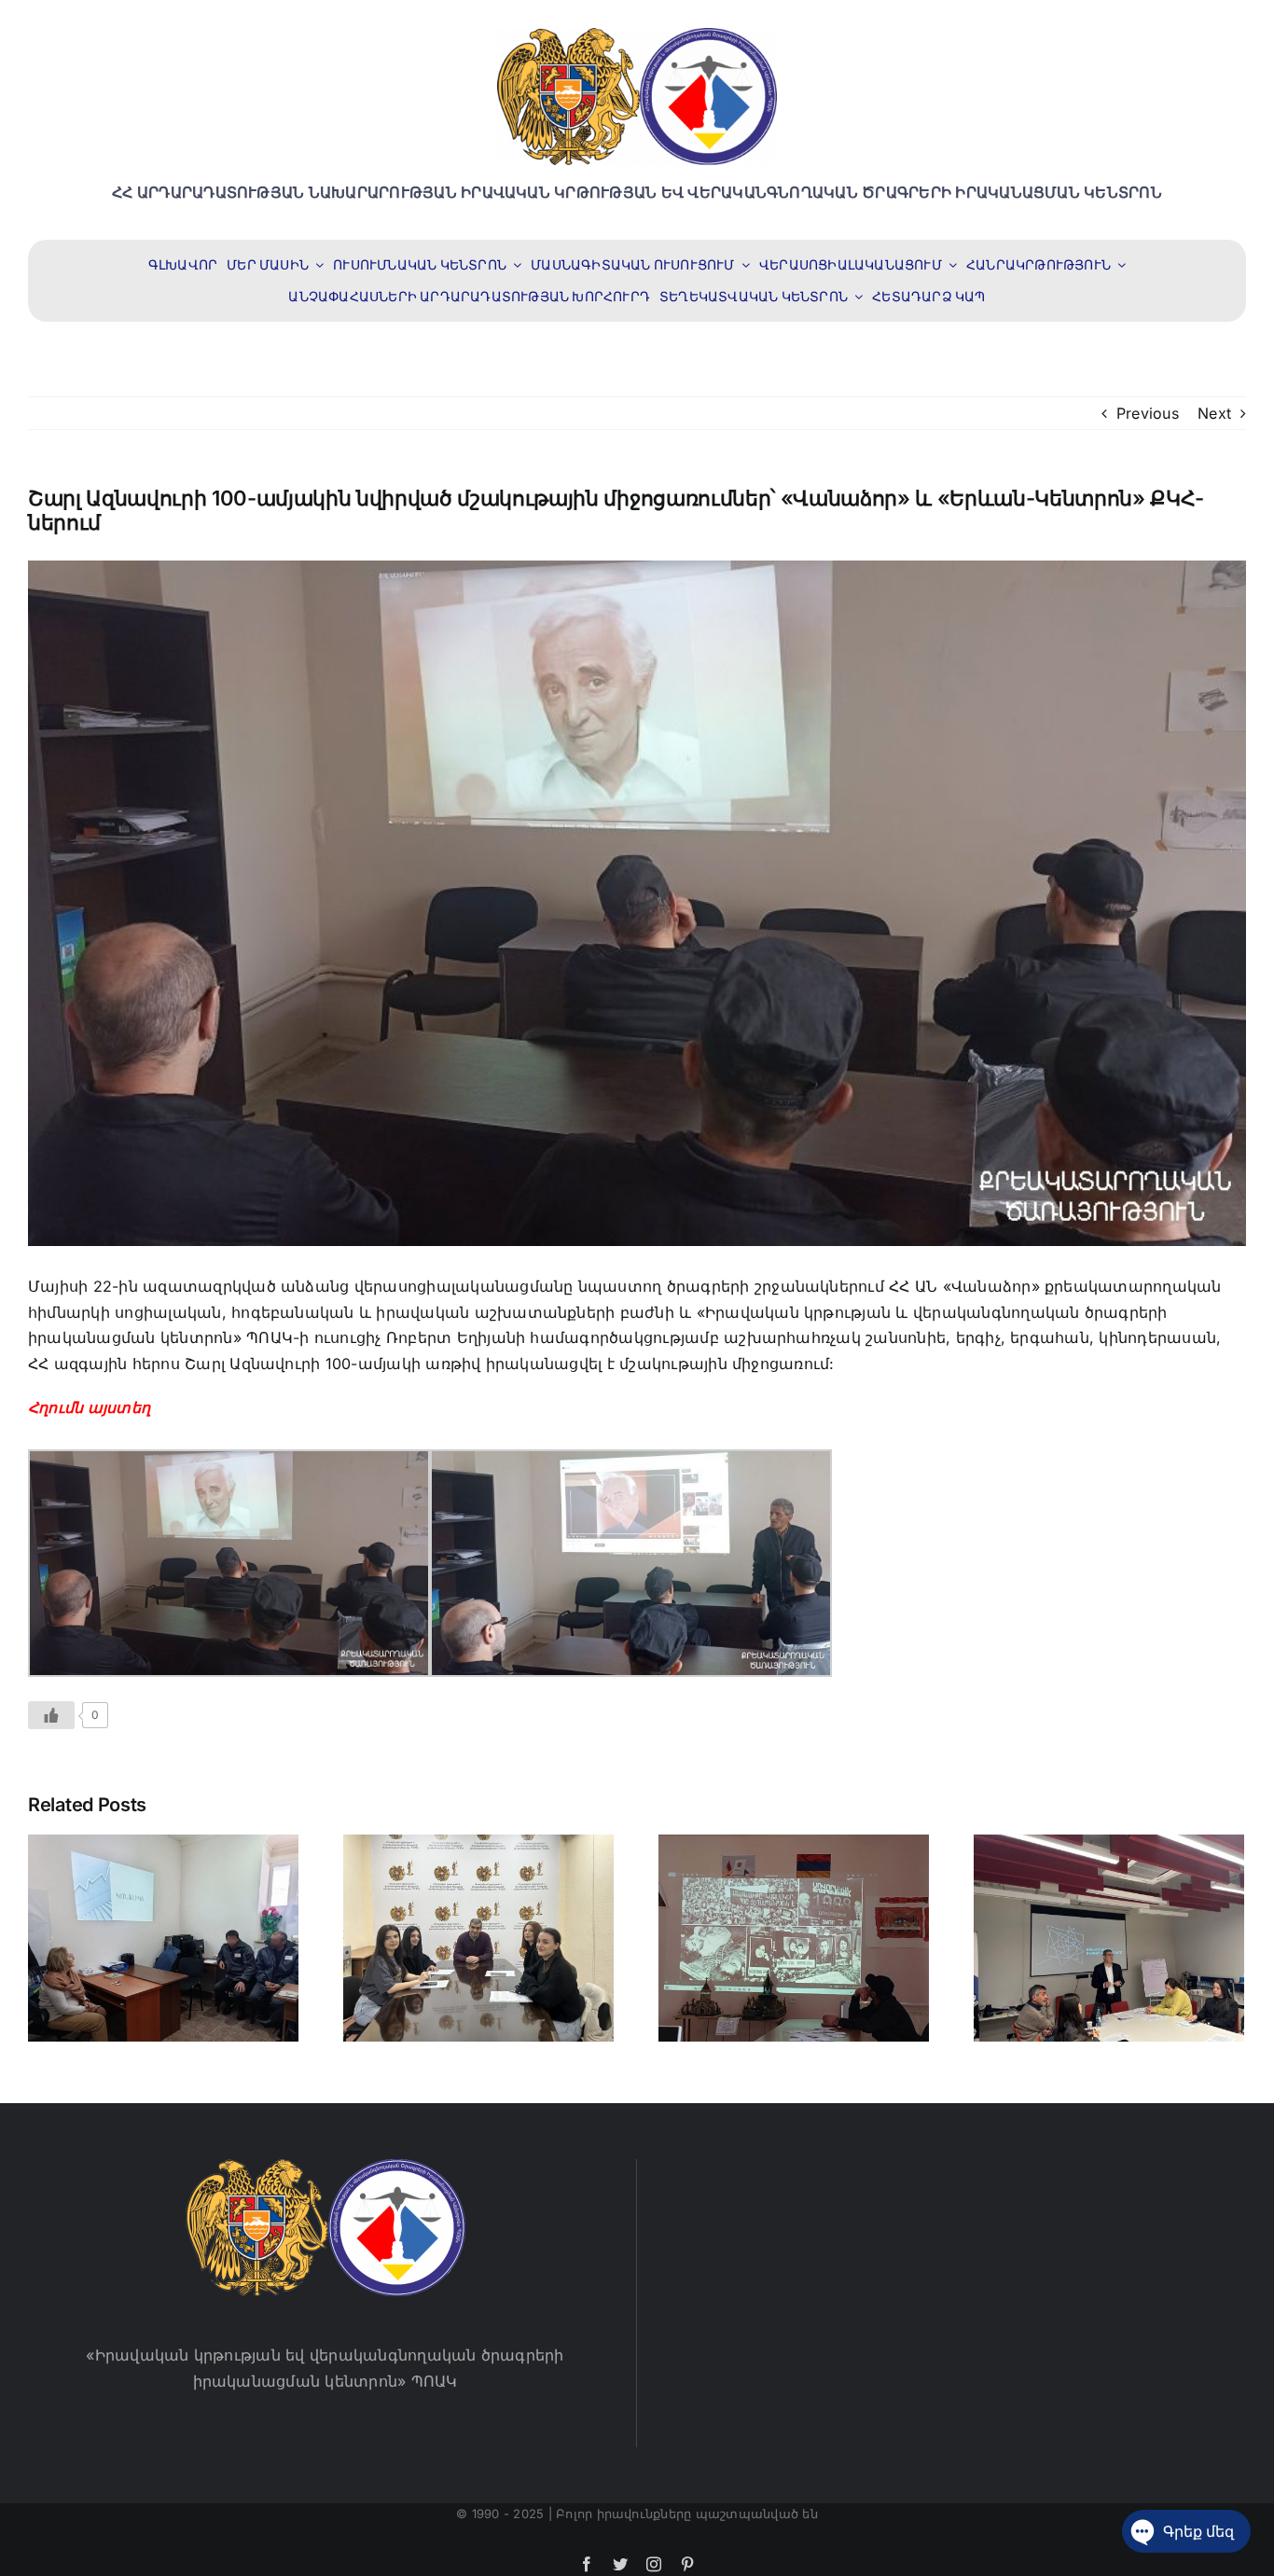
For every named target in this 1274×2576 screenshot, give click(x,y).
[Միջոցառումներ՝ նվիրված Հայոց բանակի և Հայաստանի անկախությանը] (794, 1936)
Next (1214, 413)
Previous (1148, 413)
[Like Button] (51, 1715)
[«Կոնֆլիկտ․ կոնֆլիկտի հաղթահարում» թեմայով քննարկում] (163, 1936)
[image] (637, 35)
